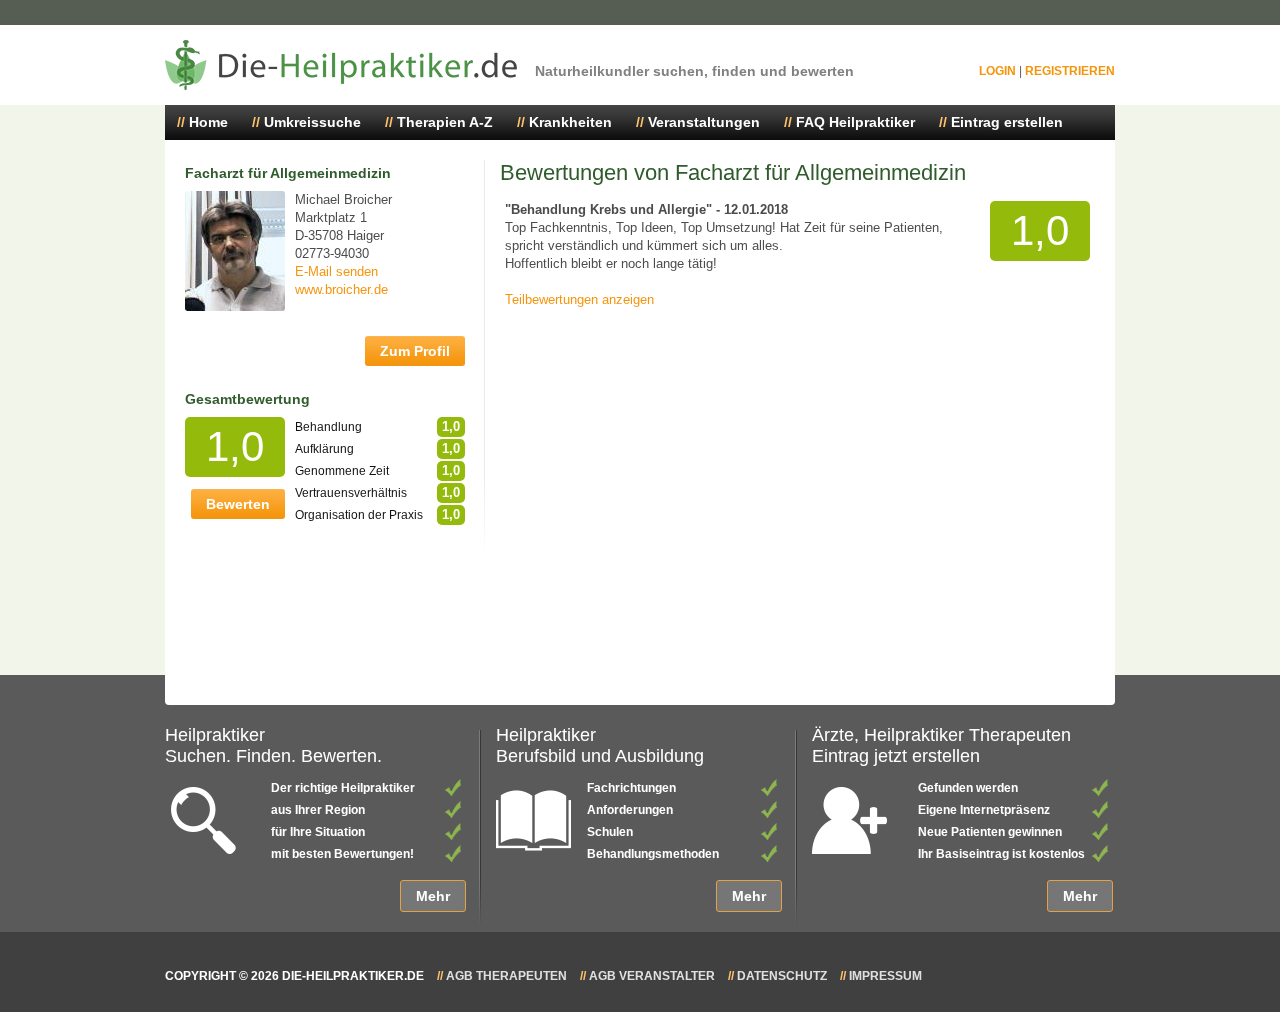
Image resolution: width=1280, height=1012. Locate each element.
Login (997, 71)
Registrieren (1070, 71)
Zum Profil (415, 351)
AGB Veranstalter (652, 976)
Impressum (885, 976)
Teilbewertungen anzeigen (579, 299)
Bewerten (238, 504)
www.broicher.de (341, 289)
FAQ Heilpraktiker (855, 122)
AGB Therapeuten (506, 976)
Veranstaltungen (704, 122)
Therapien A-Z (445, 122)
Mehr (433, 896)
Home (208, 122)
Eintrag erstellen (1007, 122)
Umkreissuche (312, 122)
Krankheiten (570, 122)
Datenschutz (782, 976)
